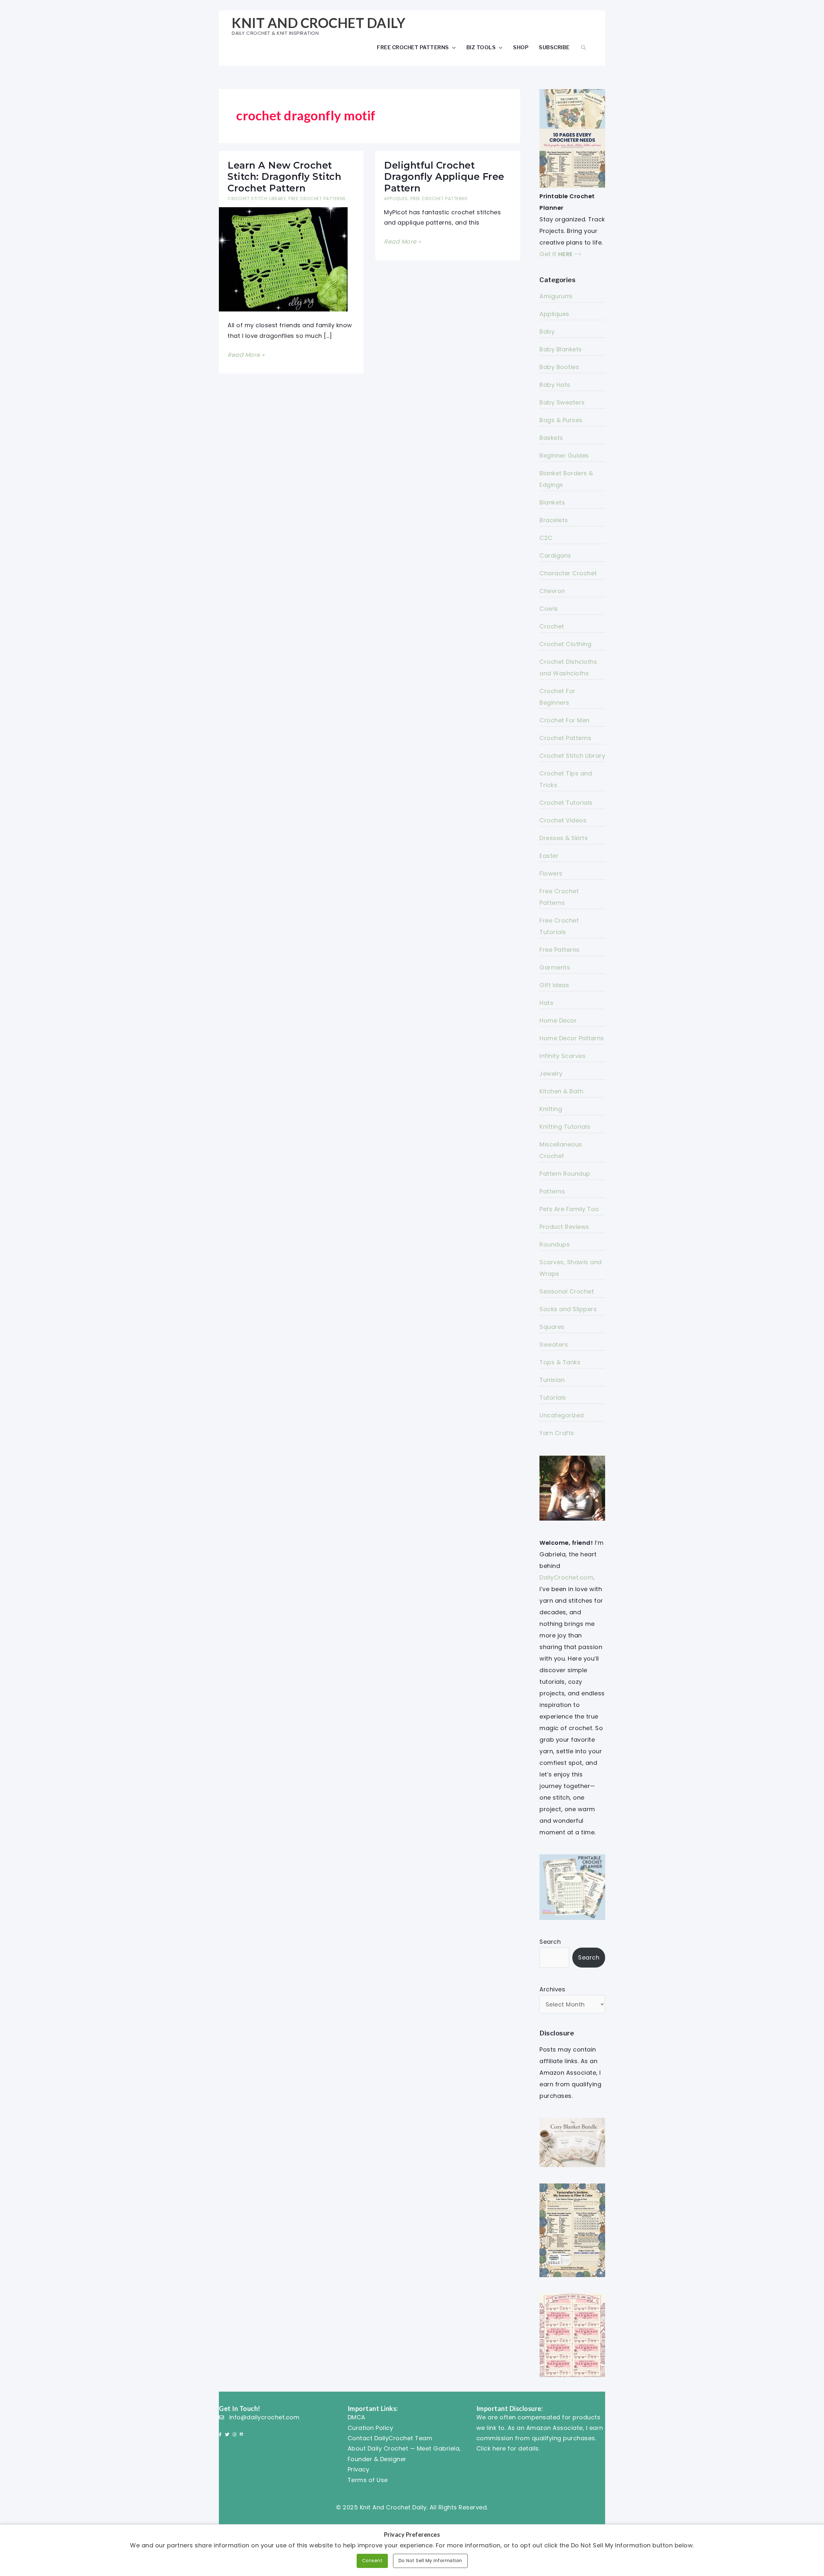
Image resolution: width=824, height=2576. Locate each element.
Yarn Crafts (557, 1433)
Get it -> (560, 254)
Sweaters (554, 1344)
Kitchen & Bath (561, 1091)
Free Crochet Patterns (413, 47)
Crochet (552, 626)
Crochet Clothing (565, 644)
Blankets (552, 502)
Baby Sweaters (562, 402)
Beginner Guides (564, 455)
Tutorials (553, 1398)
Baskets (551, 438)
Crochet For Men (565, 720)
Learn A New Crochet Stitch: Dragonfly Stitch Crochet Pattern (284, 177)
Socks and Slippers (568, 1309)
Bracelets (554, 520)
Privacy (359, 2469)
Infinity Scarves (562, 1056)
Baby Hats (555, 385)
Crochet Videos (563, 820)
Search (550, 1942)
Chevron (552, 591)
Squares (552, 1327)
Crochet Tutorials (566, 803)
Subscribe (554, 47)
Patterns (552, 1191)
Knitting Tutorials (565, 1127)
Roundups (555, 1244)
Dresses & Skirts (564, 838)
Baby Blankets (561, 349)
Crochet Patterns (565, 738)
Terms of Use (368, 2480)
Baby (547, 332)
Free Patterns (560, 950)
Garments (555, 967)
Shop (521, 47)
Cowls (549, 609)
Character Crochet (568, 573)
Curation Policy (370, 2428)
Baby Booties (559, 367)
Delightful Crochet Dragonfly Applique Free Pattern (444, 177)
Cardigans (555, 556)
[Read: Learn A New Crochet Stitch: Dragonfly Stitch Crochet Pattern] (283, 259)
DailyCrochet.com (566, 1577)
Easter (549, 856)
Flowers (551, 873)
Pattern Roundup (565, 1174)
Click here (491, 2448)
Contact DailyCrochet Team (390, 2438)
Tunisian (552, 1380)
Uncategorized (562, 1415)
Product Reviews (564, 1227)
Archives (552, 1989)
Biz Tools (481, 47)
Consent (372, 2561)
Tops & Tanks (560, 1362)
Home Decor (558, 1020)
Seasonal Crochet (567, 1291)
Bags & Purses (561, 420)
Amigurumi (556, 296)
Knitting (551, 1109)
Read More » (246, 355)
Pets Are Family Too (569, 1209)
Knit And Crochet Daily (318, 23)
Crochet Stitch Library (257, 199)
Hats (546, 1003)
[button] (584, 47)
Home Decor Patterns (572, 1038)
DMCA (356, 2417)
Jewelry (551, 1074)
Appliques (396, 199)
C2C (546, 538)
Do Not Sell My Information (430, 2561)
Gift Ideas (554, 985)
